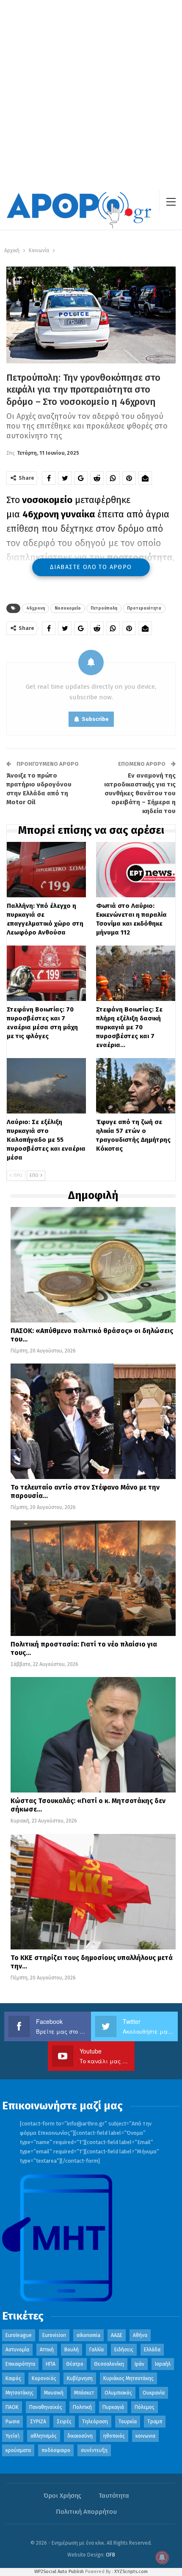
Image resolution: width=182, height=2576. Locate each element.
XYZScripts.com (131, 2572)
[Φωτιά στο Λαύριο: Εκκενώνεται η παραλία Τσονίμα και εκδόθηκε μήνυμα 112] (136, 870)
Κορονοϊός (44, 2378)
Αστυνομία (17, 2350)
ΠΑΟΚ (12, 2407)
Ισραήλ (163, 2364)
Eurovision (54, 2335)
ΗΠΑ (51, 2364)
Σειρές (64, 2422)
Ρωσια (12, 2422)
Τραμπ (155, 2422)
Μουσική (54, 2393)
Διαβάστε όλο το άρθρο (91, 567)
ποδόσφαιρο (56, 2450)
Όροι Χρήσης (62, 2496)
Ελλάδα (152, 2350)
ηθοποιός (114, 2436)
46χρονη (36, 608)
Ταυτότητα (114, 2496)
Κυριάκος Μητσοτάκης (128, 2378)
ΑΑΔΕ (117, 2335)
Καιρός (13, 2378)
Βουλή (72, 2350)
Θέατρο (75, 2364)
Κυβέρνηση (80, 2378)
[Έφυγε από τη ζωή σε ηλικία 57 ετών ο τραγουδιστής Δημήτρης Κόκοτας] (136, 1086)
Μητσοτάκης (19, 2393)
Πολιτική (82, 2407)
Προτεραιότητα (144, 608)
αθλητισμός (44, 2436)
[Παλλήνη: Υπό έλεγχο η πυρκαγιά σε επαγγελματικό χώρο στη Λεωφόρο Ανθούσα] (46, 870)
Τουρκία (128, 2422)
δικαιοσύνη (80, 2436)
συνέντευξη (94, 2450)
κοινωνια (145, 2436)
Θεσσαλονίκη (109, 2364)
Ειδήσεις (124, 2350)
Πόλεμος (145, 2407)
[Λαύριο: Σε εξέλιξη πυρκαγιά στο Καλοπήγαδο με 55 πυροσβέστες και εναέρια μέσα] (46, 1086)
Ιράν (139, 2364)
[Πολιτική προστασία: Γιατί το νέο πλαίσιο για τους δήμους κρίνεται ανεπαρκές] (93, 1578)
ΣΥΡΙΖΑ (38, 2422)
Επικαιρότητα (20, 2364)
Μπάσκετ (84, 2393)
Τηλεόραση (95, 2422)
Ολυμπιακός (118, 2393)
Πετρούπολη (104, 608)
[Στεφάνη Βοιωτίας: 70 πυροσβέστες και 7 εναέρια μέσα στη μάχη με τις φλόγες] (46, 973)
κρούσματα (18, 2450)
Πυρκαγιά (113, 2407)
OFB (110, 2555)
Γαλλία (97, 2350)
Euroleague (19, 2335)
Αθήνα (140, 2335)
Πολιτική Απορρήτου (86, 2512)
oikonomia (88, 2335)
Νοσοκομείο (68, 608)
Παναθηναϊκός (46, 2407)
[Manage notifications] (162, 2557)
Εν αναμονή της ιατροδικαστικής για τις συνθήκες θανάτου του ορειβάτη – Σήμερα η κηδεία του (140, 793)
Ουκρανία (154, 2393)
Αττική (47, 2350)
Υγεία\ (13, 2436)
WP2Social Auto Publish (59, 2572)
